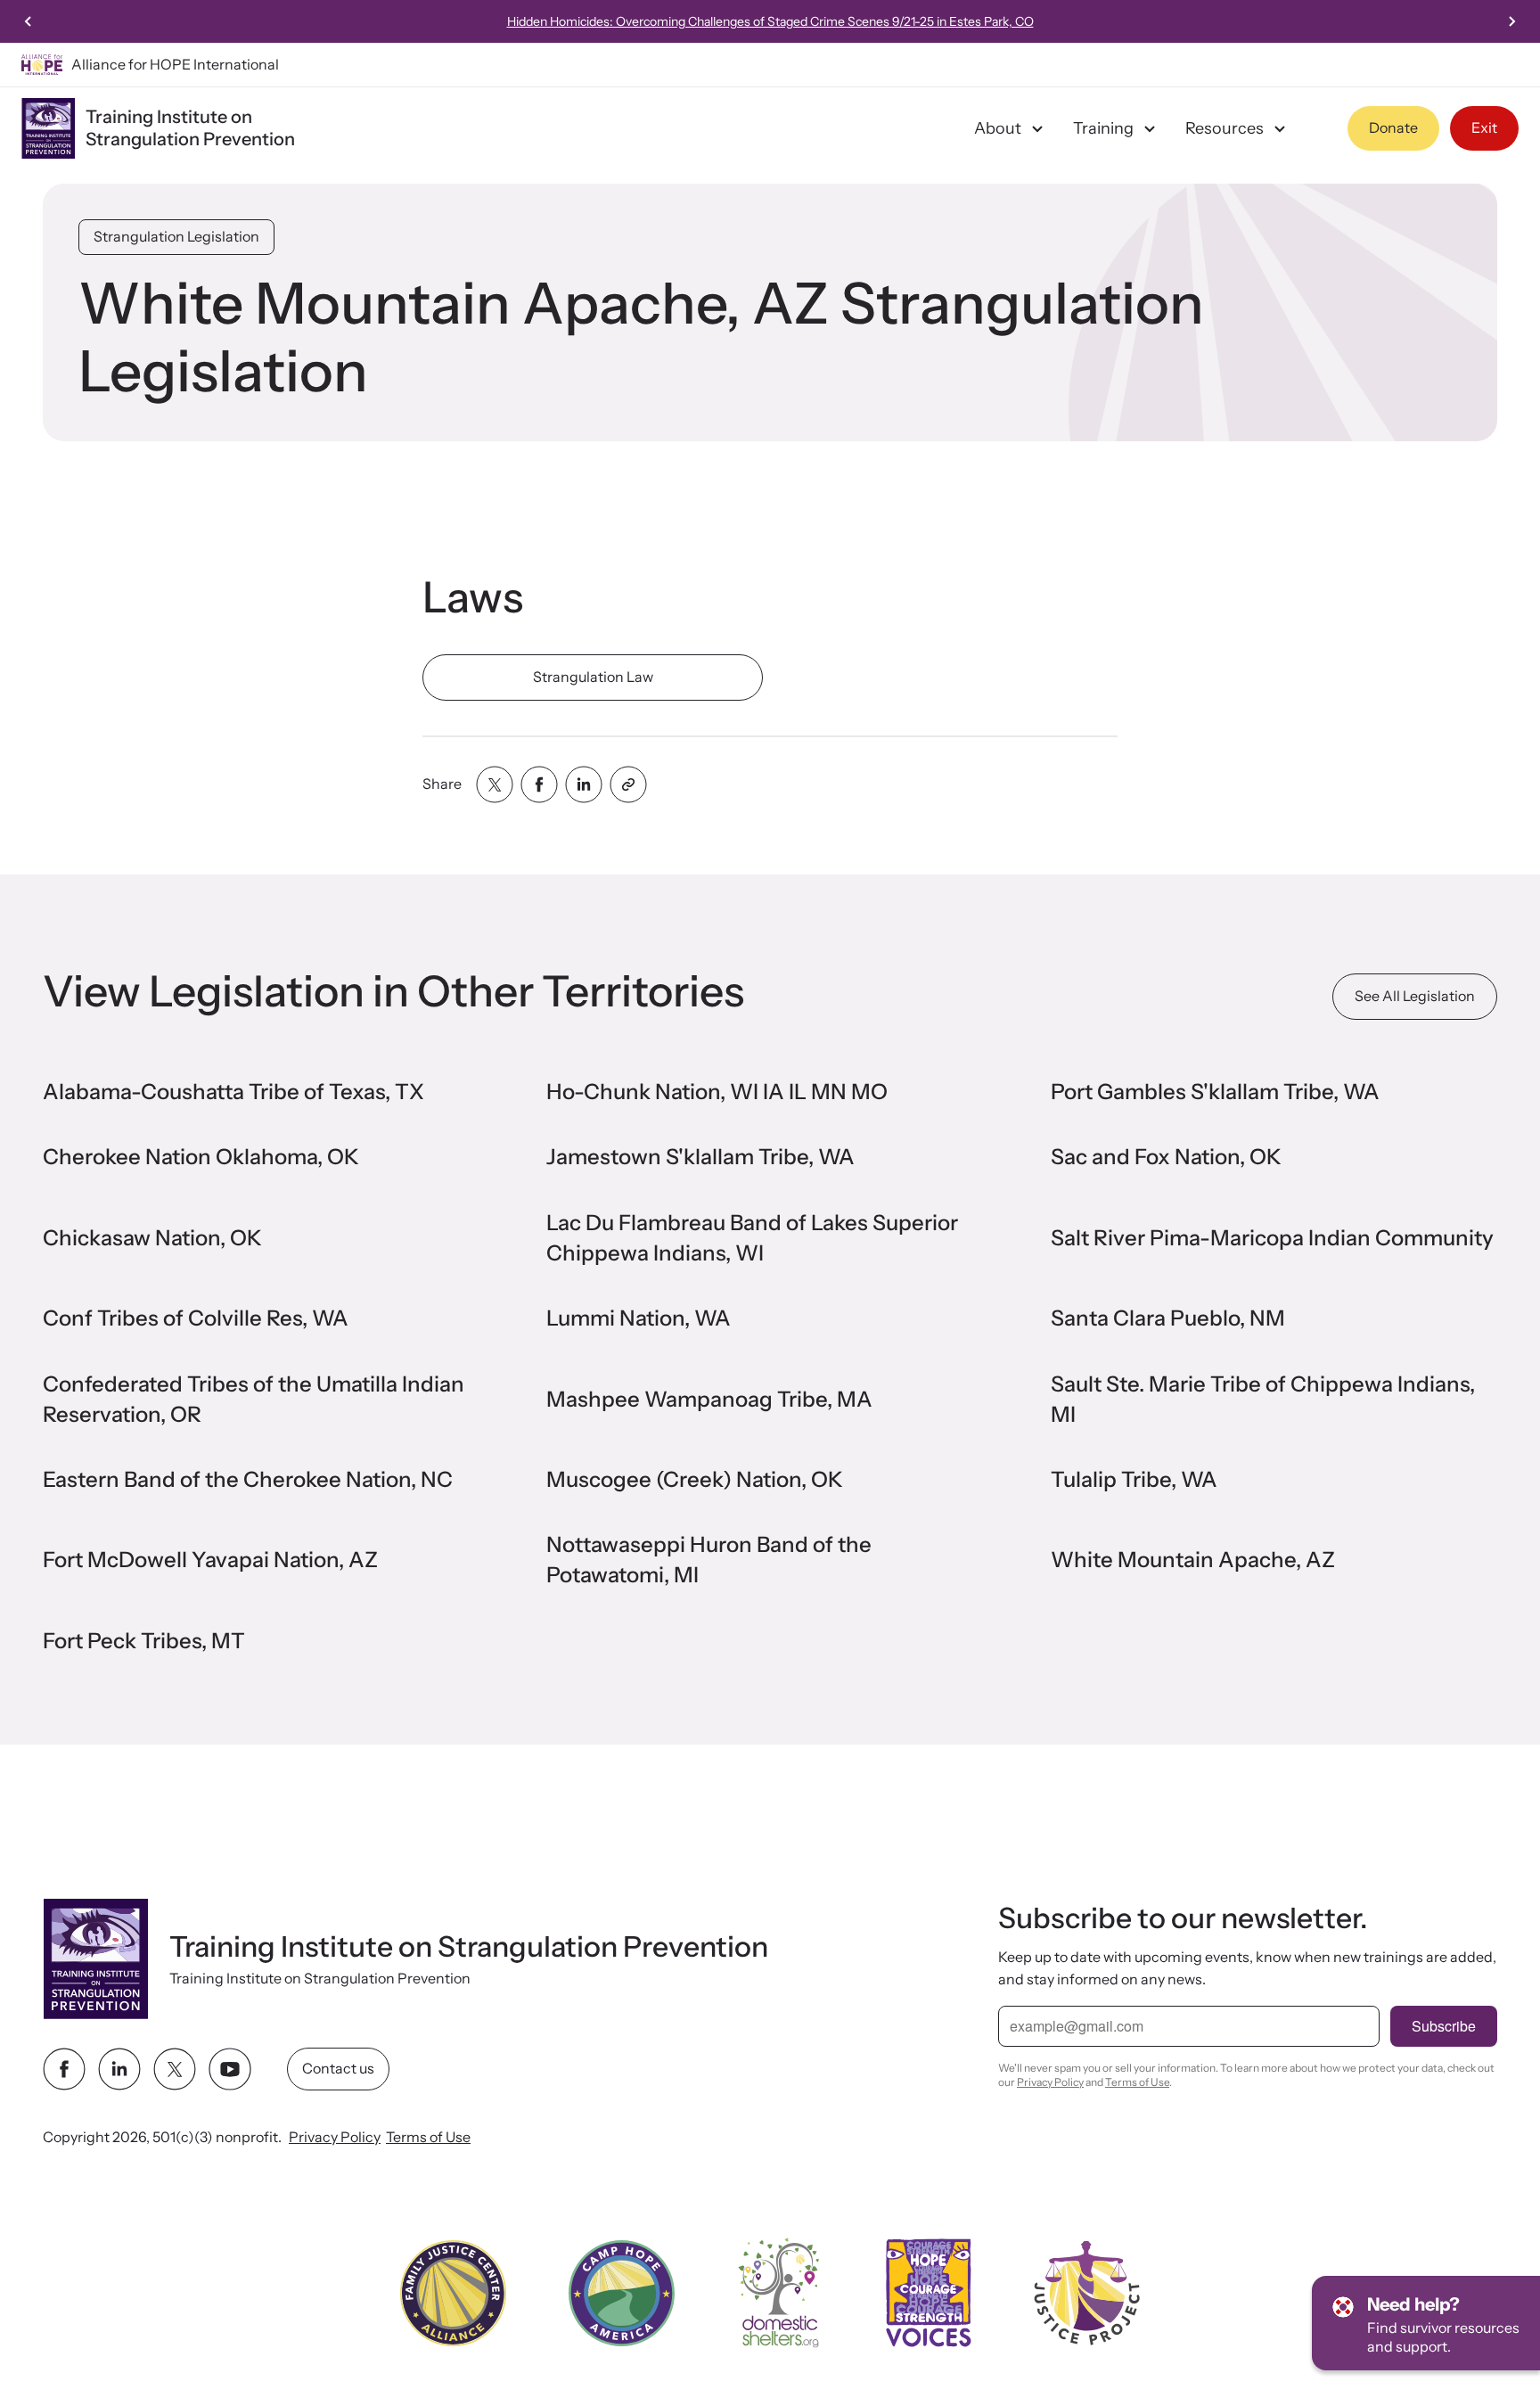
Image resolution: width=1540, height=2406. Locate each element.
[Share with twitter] (495, 784)
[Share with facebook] (539, 784)
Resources (1225, 128)
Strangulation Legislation (176, 236)
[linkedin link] (119, 2069)
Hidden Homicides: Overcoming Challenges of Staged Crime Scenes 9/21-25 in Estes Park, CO (770, 21)
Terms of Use (428, 2137)
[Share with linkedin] (584, 784)
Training (1103, 128)
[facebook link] (64, 2069)
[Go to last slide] (29, 21)
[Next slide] (1511, 21)
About (998, 128)
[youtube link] (230, 2069)
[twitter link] (175, 2069)
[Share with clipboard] (628, 784)
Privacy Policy (335, 2137)
